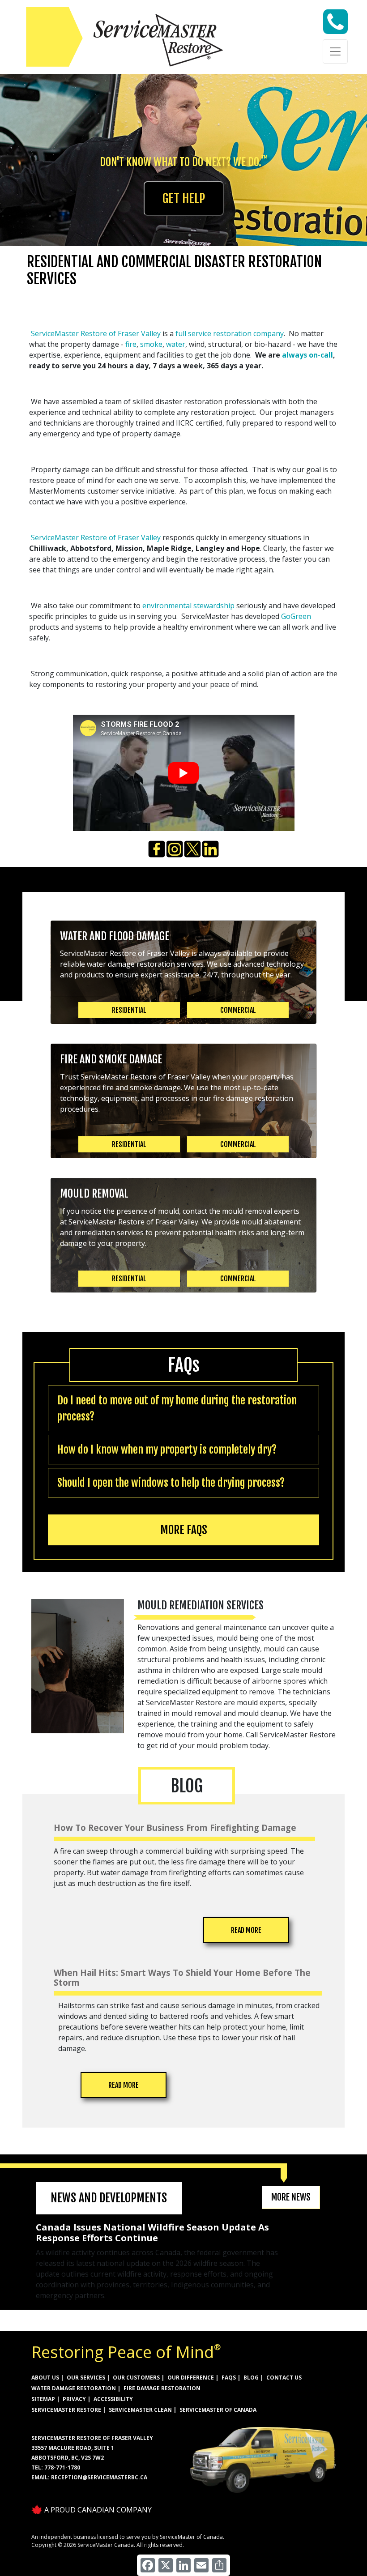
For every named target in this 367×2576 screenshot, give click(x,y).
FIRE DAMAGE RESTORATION (162, 2388)
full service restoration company (230, 333)
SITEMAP (43, 2399)
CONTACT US (284, 2378)
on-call (321, 355)
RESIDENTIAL (129, 1010)
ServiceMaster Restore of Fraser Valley (96, 333)
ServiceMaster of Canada (218, 2410)
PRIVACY (74, 2399)
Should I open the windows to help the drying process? (171, 1483)
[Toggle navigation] (335, 51)
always (295, 355)
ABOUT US (45, 2378)
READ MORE (246, 1930)
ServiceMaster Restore (66, 2410)
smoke (151, 344)
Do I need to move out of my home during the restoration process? (177, 1408)
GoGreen (296, 616)
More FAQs (184, 1530)
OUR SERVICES (86, 2378)
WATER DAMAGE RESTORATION (74, 2388)
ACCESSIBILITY (113, 2399)
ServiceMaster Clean (140, 2410)
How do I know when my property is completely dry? (167, 1450)
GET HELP (184, 198)
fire (131, 344)
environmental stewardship (188, 606)
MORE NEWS (291, 2197)
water (176, 344)
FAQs (229, 2378)
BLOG (251, 2378)
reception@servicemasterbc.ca (99, 2477)
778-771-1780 (62, 2467)
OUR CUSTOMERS (136, 2378)
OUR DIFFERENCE (191, 2378)
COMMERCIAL (238, 1010)
